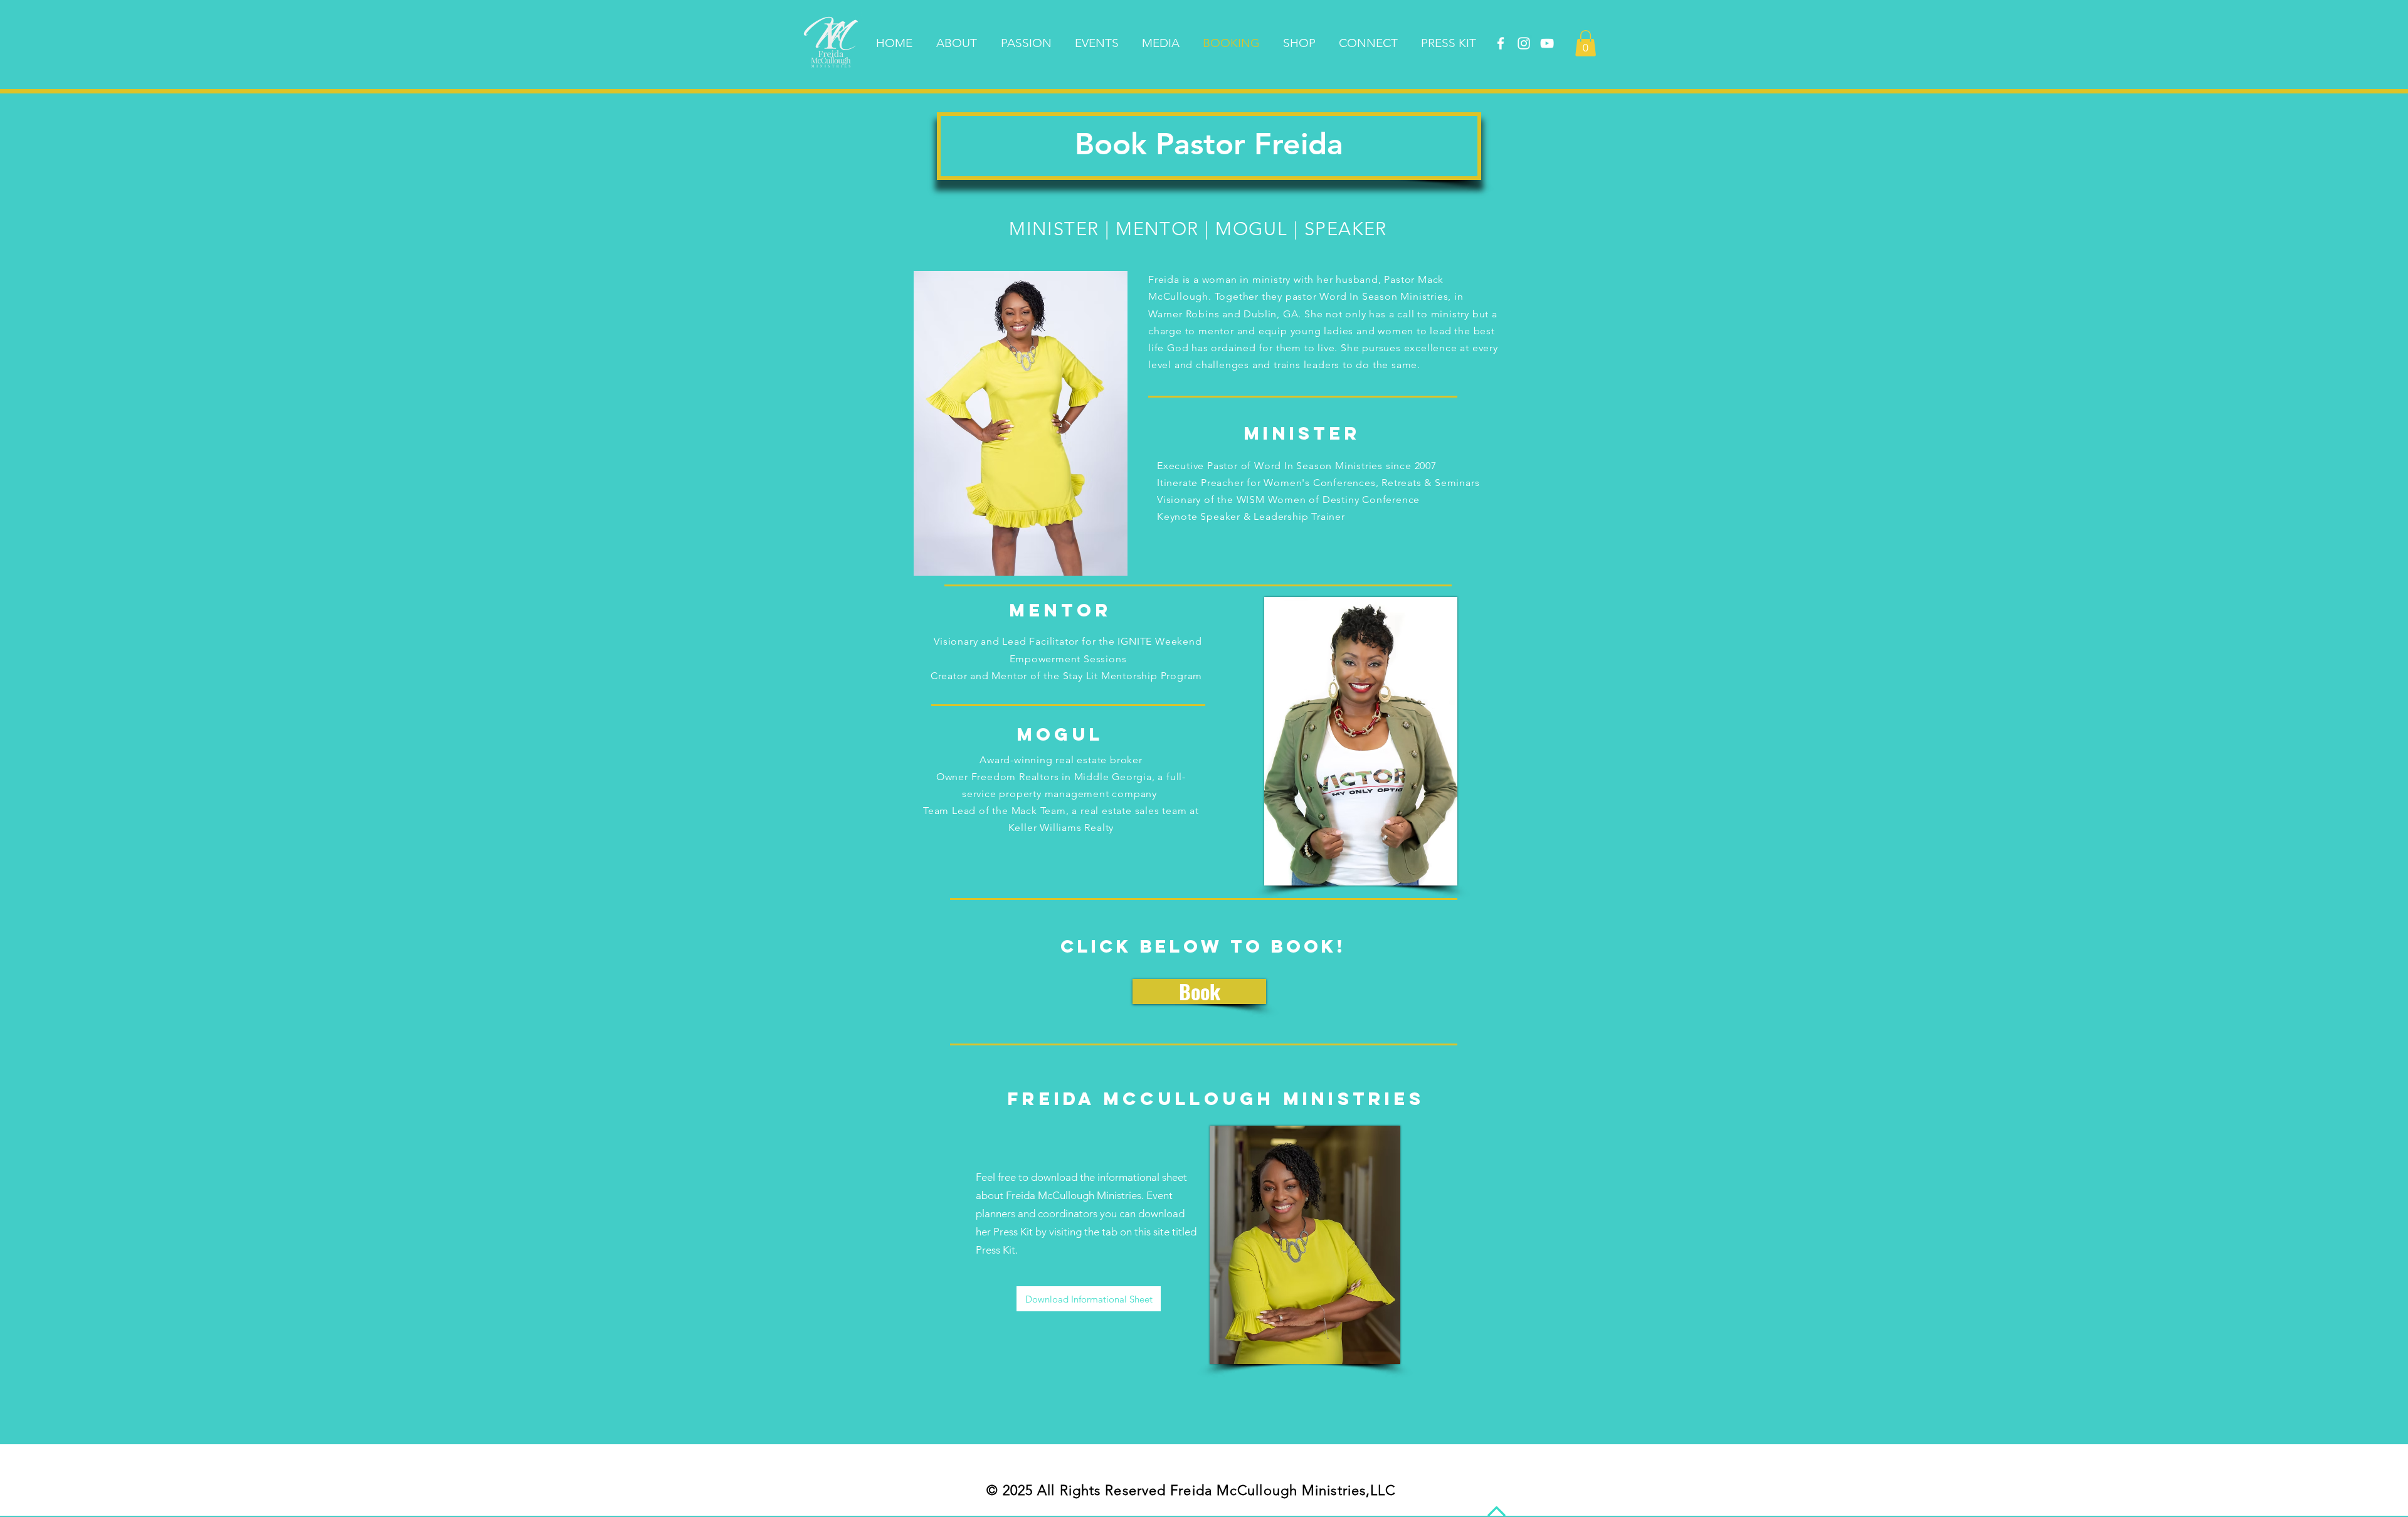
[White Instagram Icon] (1524, 43)
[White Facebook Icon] (1501, 43)
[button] (1586, 43)
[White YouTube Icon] (1547, 43)
